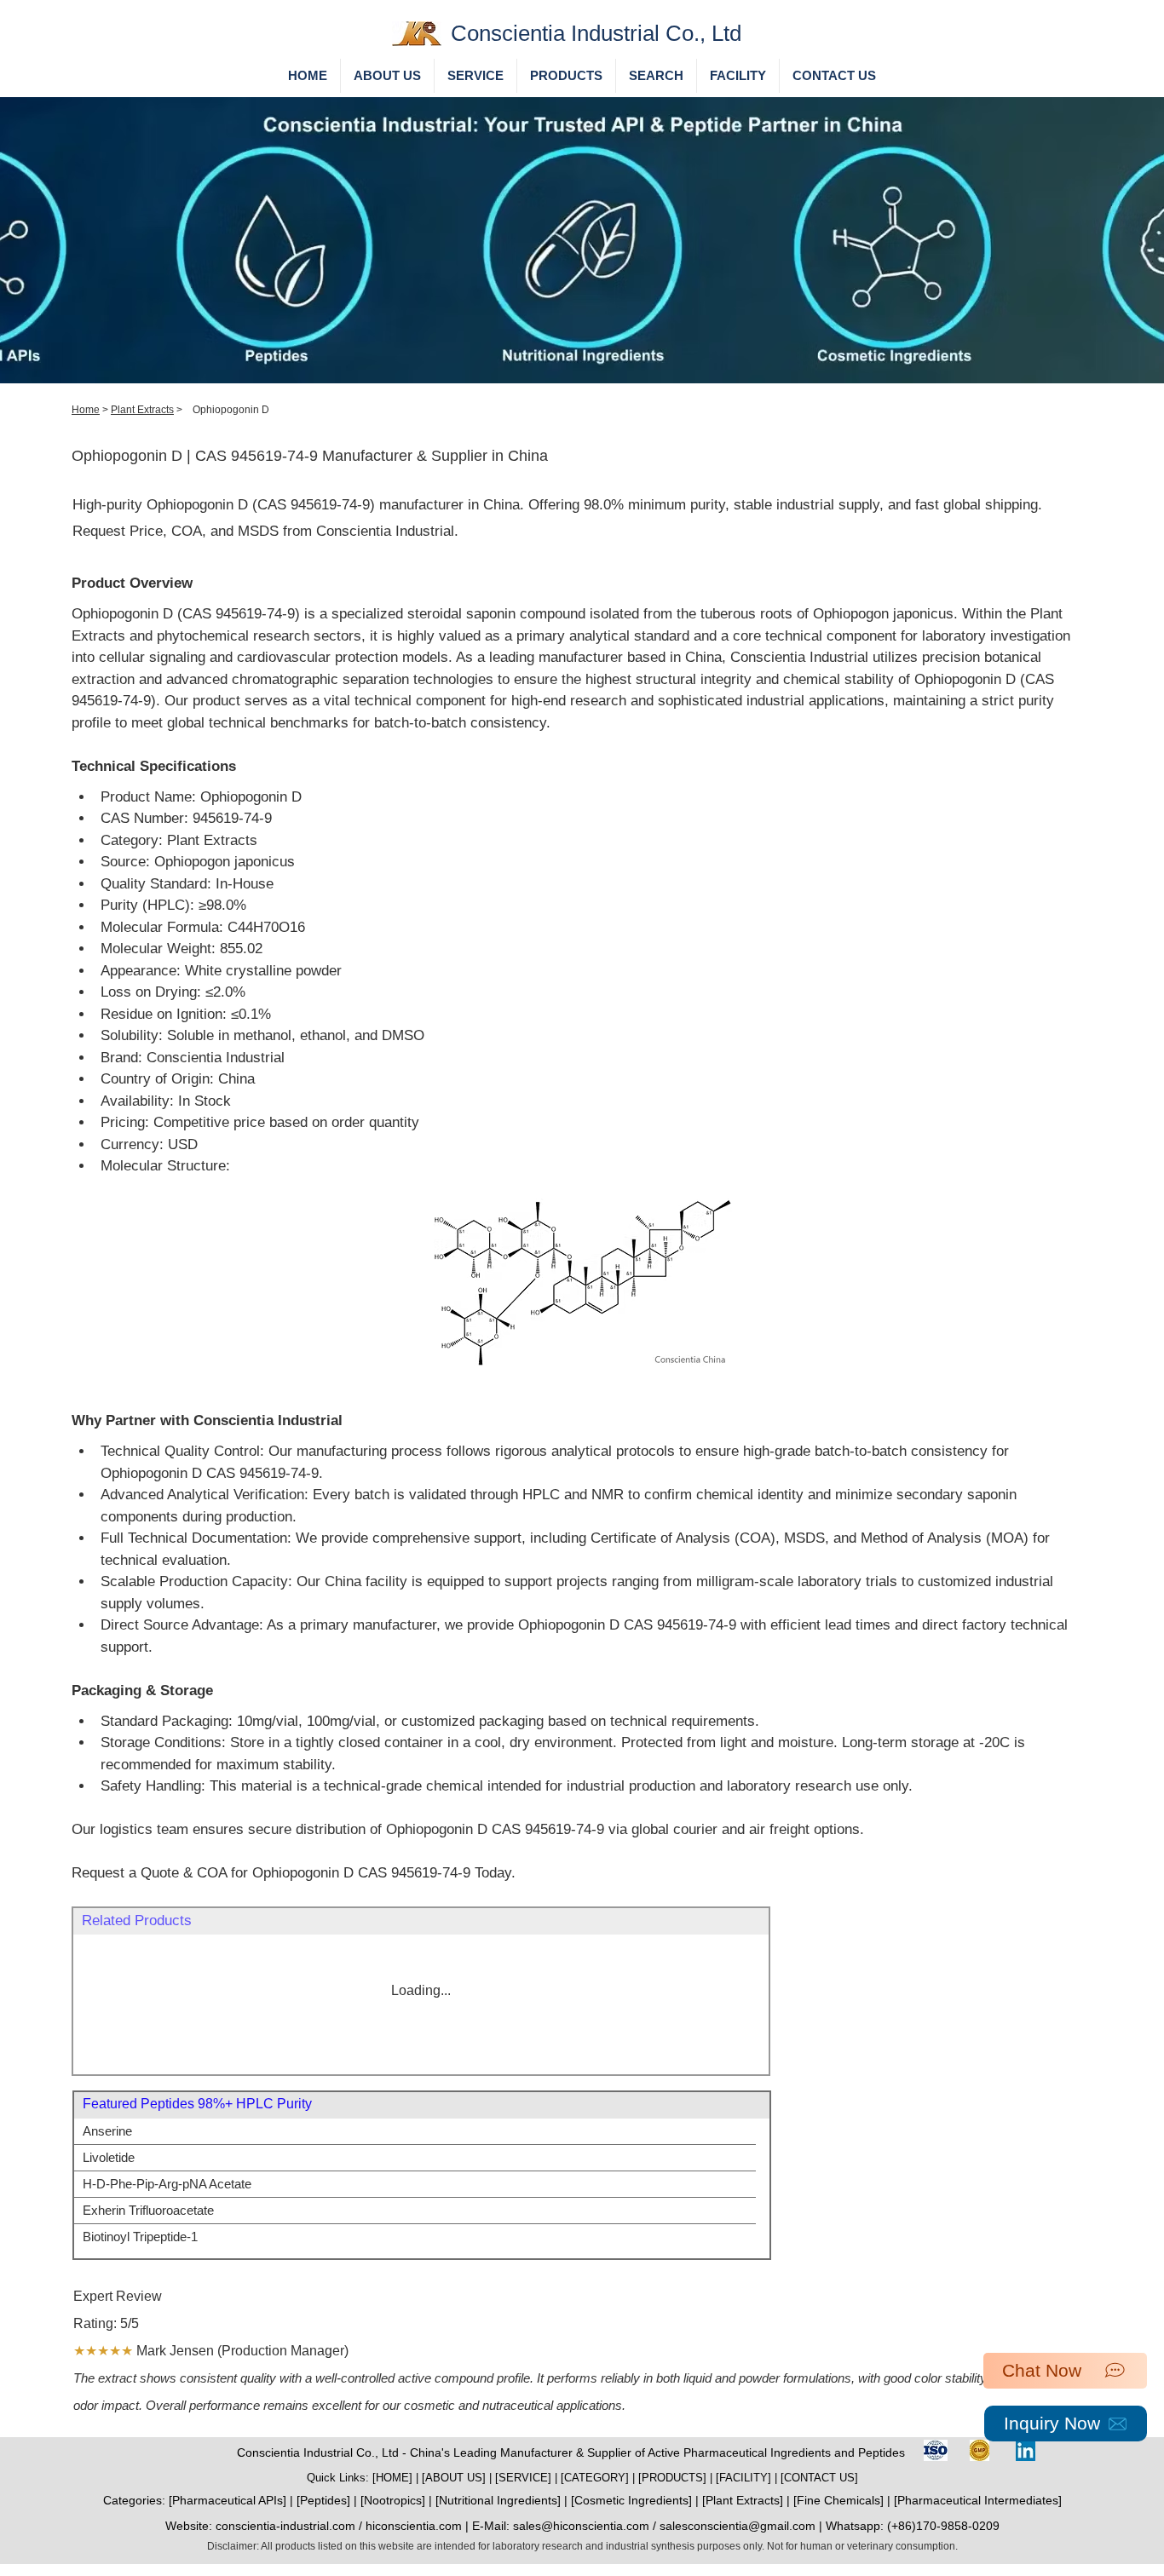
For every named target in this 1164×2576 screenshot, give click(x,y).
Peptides (323, 2500)
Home (86, 410)
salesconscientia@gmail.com (738, 2526)
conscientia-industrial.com (285, 2526)
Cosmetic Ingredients (631, 2500)
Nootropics (393, 2500)
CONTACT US (819, 2478)
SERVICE (523, 2478)
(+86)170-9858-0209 (943, 2526)
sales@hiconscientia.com (581, 2526)
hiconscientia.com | (419, 2526)
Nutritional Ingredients (498, 2500)
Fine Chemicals (838, 2500)
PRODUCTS (672, 2478)
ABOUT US (454, 2478)
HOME (392, 2478)
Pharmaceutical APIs (228, 2500)
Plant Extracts (142, 410)
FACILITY (743, 2478)
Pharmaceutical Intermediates (978, 2500)
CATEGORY (595, 2478)
